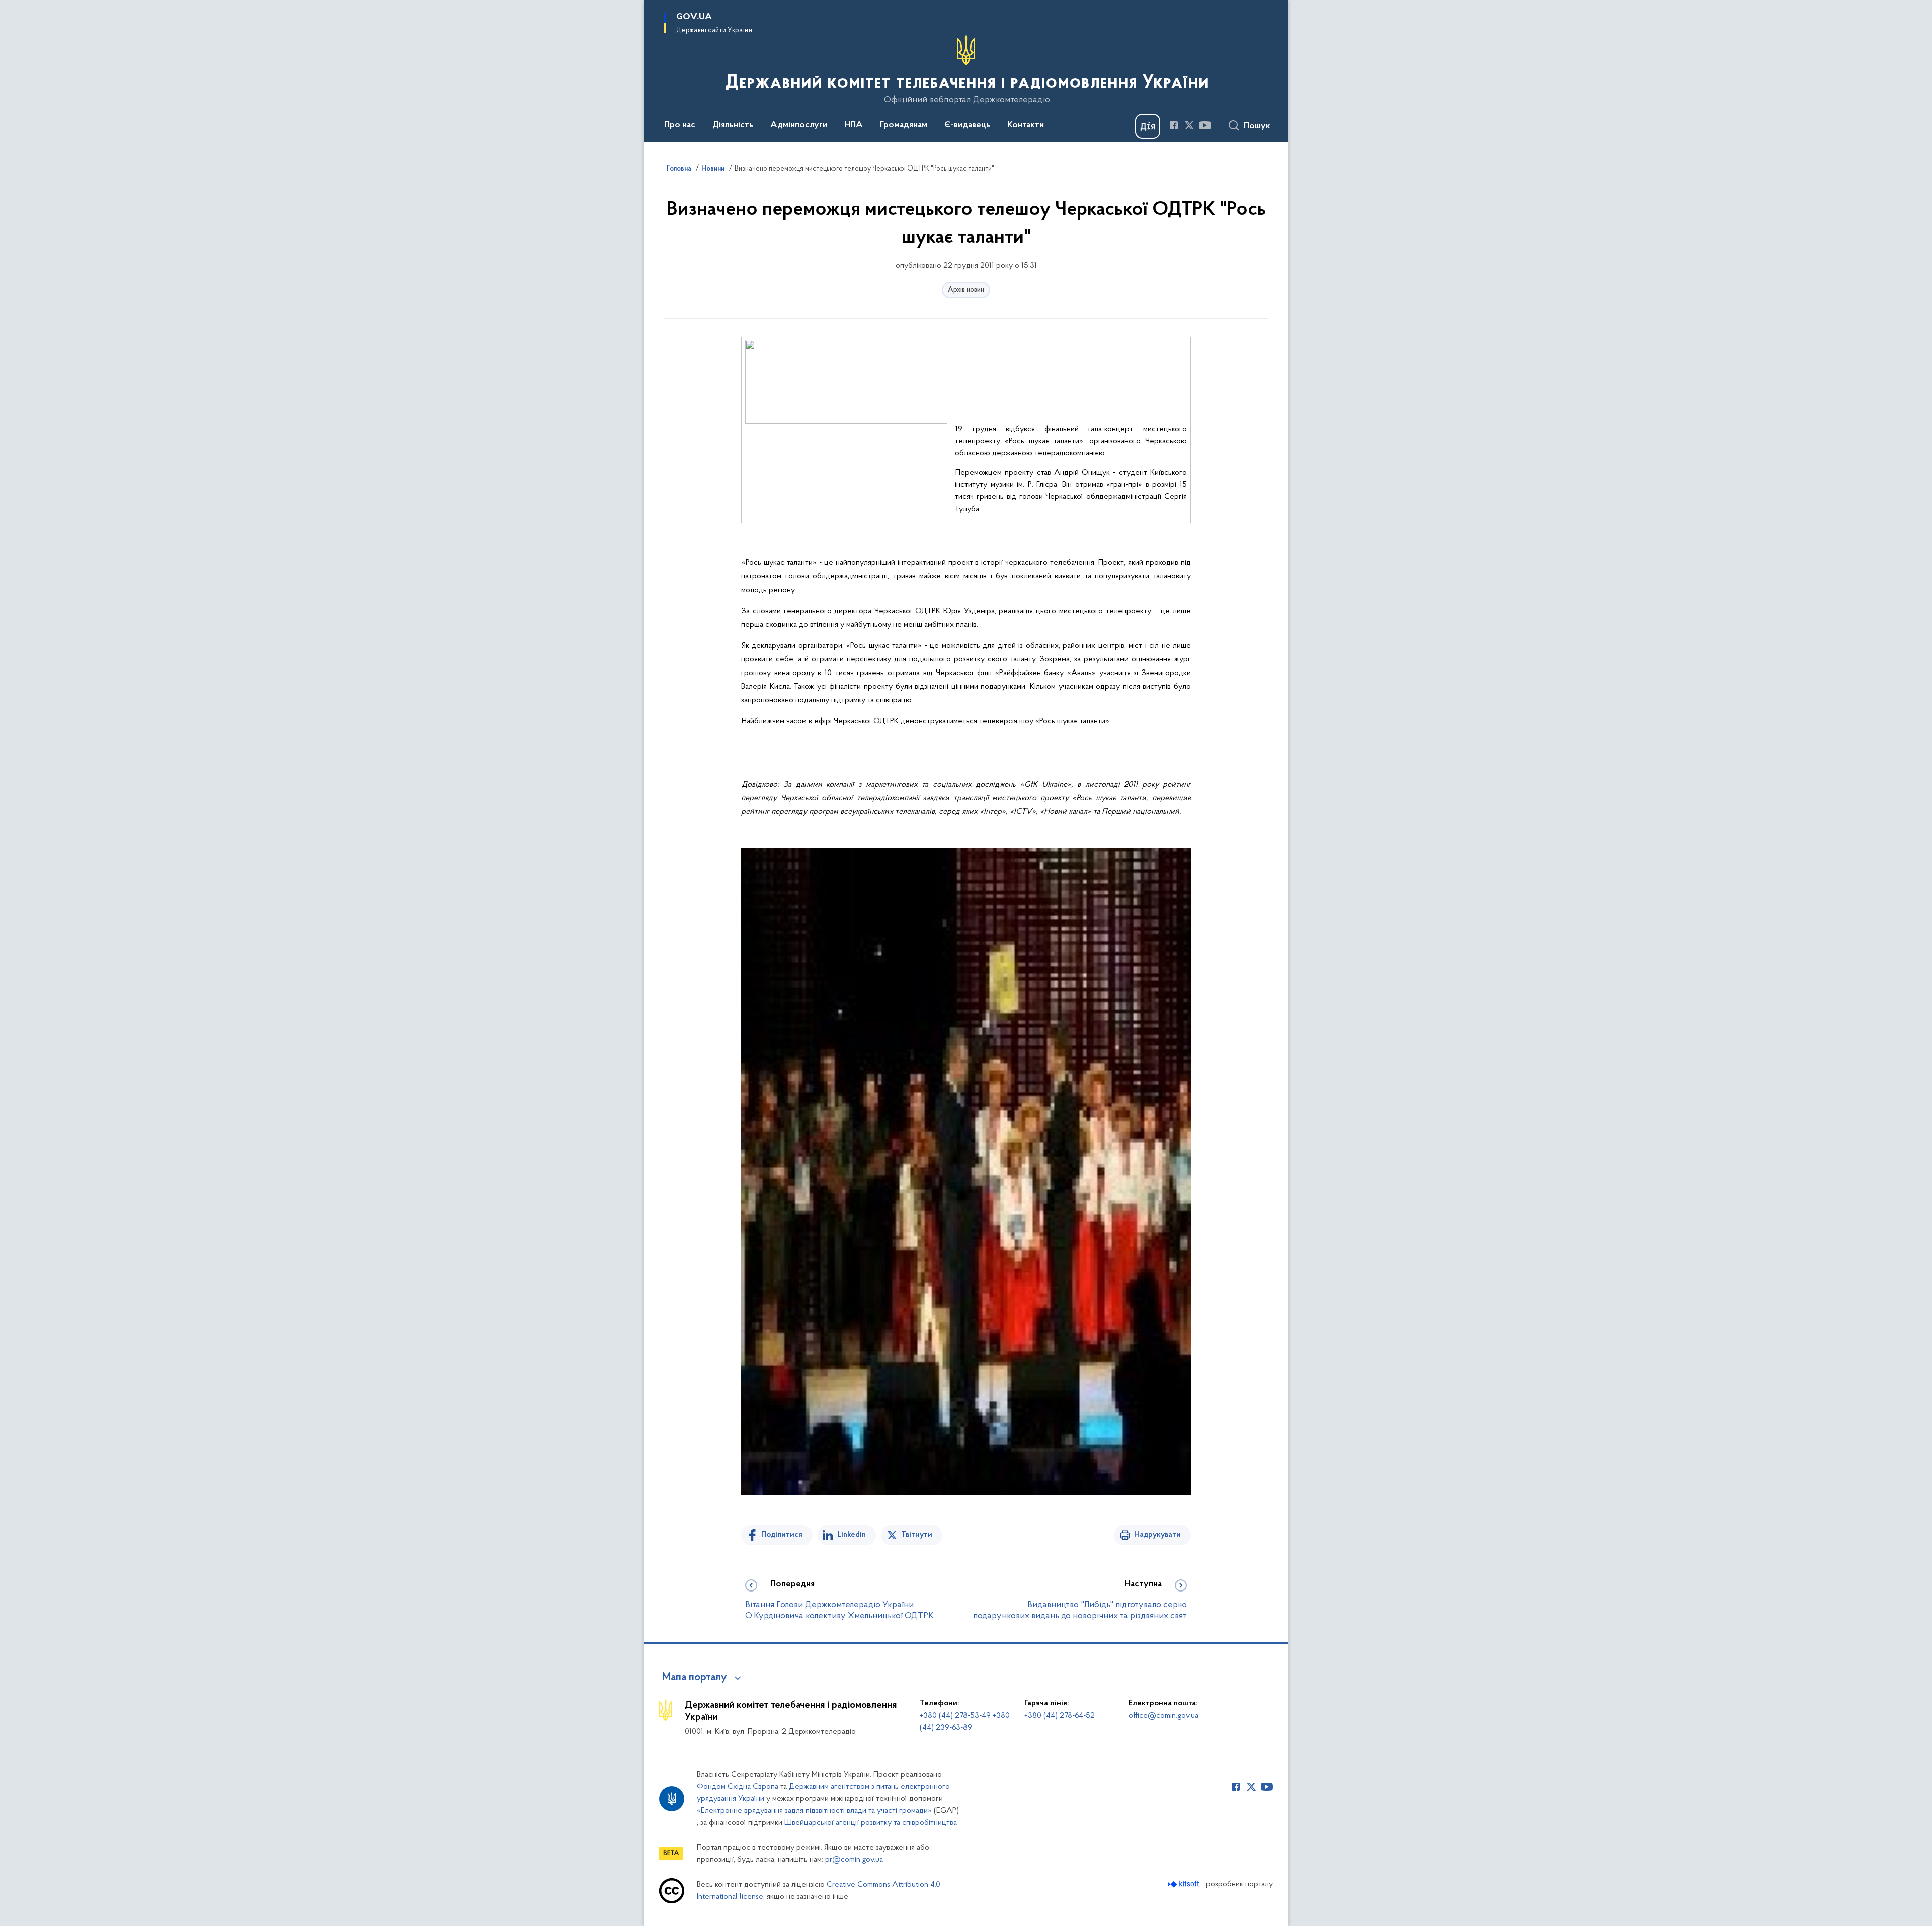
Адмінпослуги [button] (799, 125)
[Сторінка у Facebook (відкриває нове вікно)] (1174, 125)
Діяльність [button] (733, 125)
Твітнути (917, 1535)
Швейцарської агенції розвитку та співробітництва (871, 1823)
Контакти (1026, 125)
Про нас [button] (680, 125)
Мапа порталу (695, 1678)
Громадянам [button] (904, 125)
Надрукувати (1157, 1535)
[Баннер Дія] (1148, 126)
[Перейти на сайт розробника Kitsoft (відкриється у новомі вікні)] (1185, 1884)
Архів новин (966, 290)
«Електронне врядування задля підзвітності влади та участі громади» (814, 1811)
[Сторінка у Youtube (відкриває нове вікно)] (1205, 125)
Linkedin (852, 1535)
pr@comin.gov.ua (854, 1860)
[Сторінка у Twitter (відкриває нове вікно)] (1189, 125)
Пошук (1257, 126)
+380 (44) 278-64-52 (1060, 1716)
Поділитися (782, 1535)
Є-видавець (967, 125)
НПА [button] (854, 125)
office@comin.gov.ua (1163, 1716)
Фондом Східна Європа (738, 1787)
